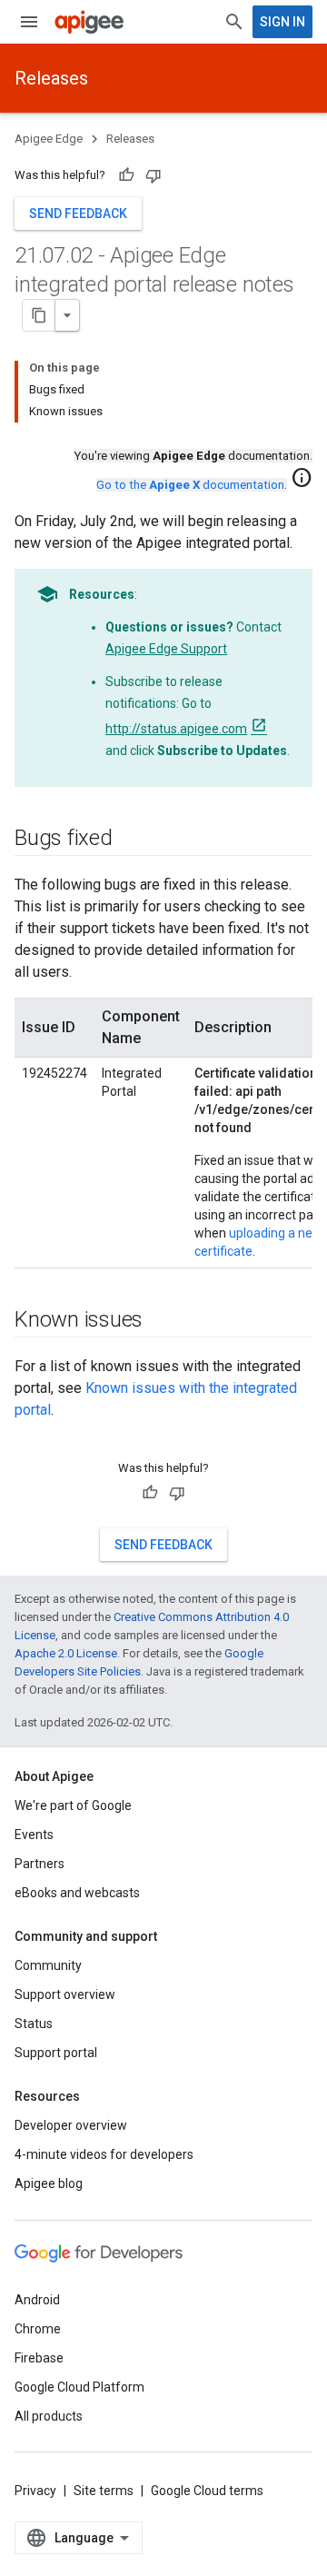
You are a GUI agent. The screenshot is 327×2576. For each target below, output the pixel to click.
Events (34, 1835)
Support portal (56, 2053)
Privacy (35, 2491)
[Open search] (234, 22)
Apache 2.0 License (66, 1653)
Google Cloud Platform (79, 2387)
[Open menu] (29, 22)
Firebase (39, 2358)
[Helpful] (126, 175)
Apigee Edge (49, 139)
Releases (51, 78)
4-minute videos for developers (104, 2154)
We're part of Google (73, 1805)
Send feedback (78, 214)
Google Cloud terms (207, 2491)
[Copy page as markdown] (39, 315)
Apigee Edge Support (166, 649)
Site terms (104, 2491)
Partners (40, 1864)
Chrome (38, 2329)
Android (37, 2300)
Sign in (282, 22)
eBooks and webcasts (77, 1893)
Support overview (65, 1994)
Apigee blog (49, 2183)
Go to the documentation (190, 485)
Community (48, 1965)
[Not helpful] (154, 175)
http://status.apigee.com (176, 729)
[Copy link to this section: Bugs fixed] (131, 840)
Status (34, 2024)
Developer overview (71, 2125)
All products (49, 2416)
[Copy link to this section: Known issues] (161, 1321)
